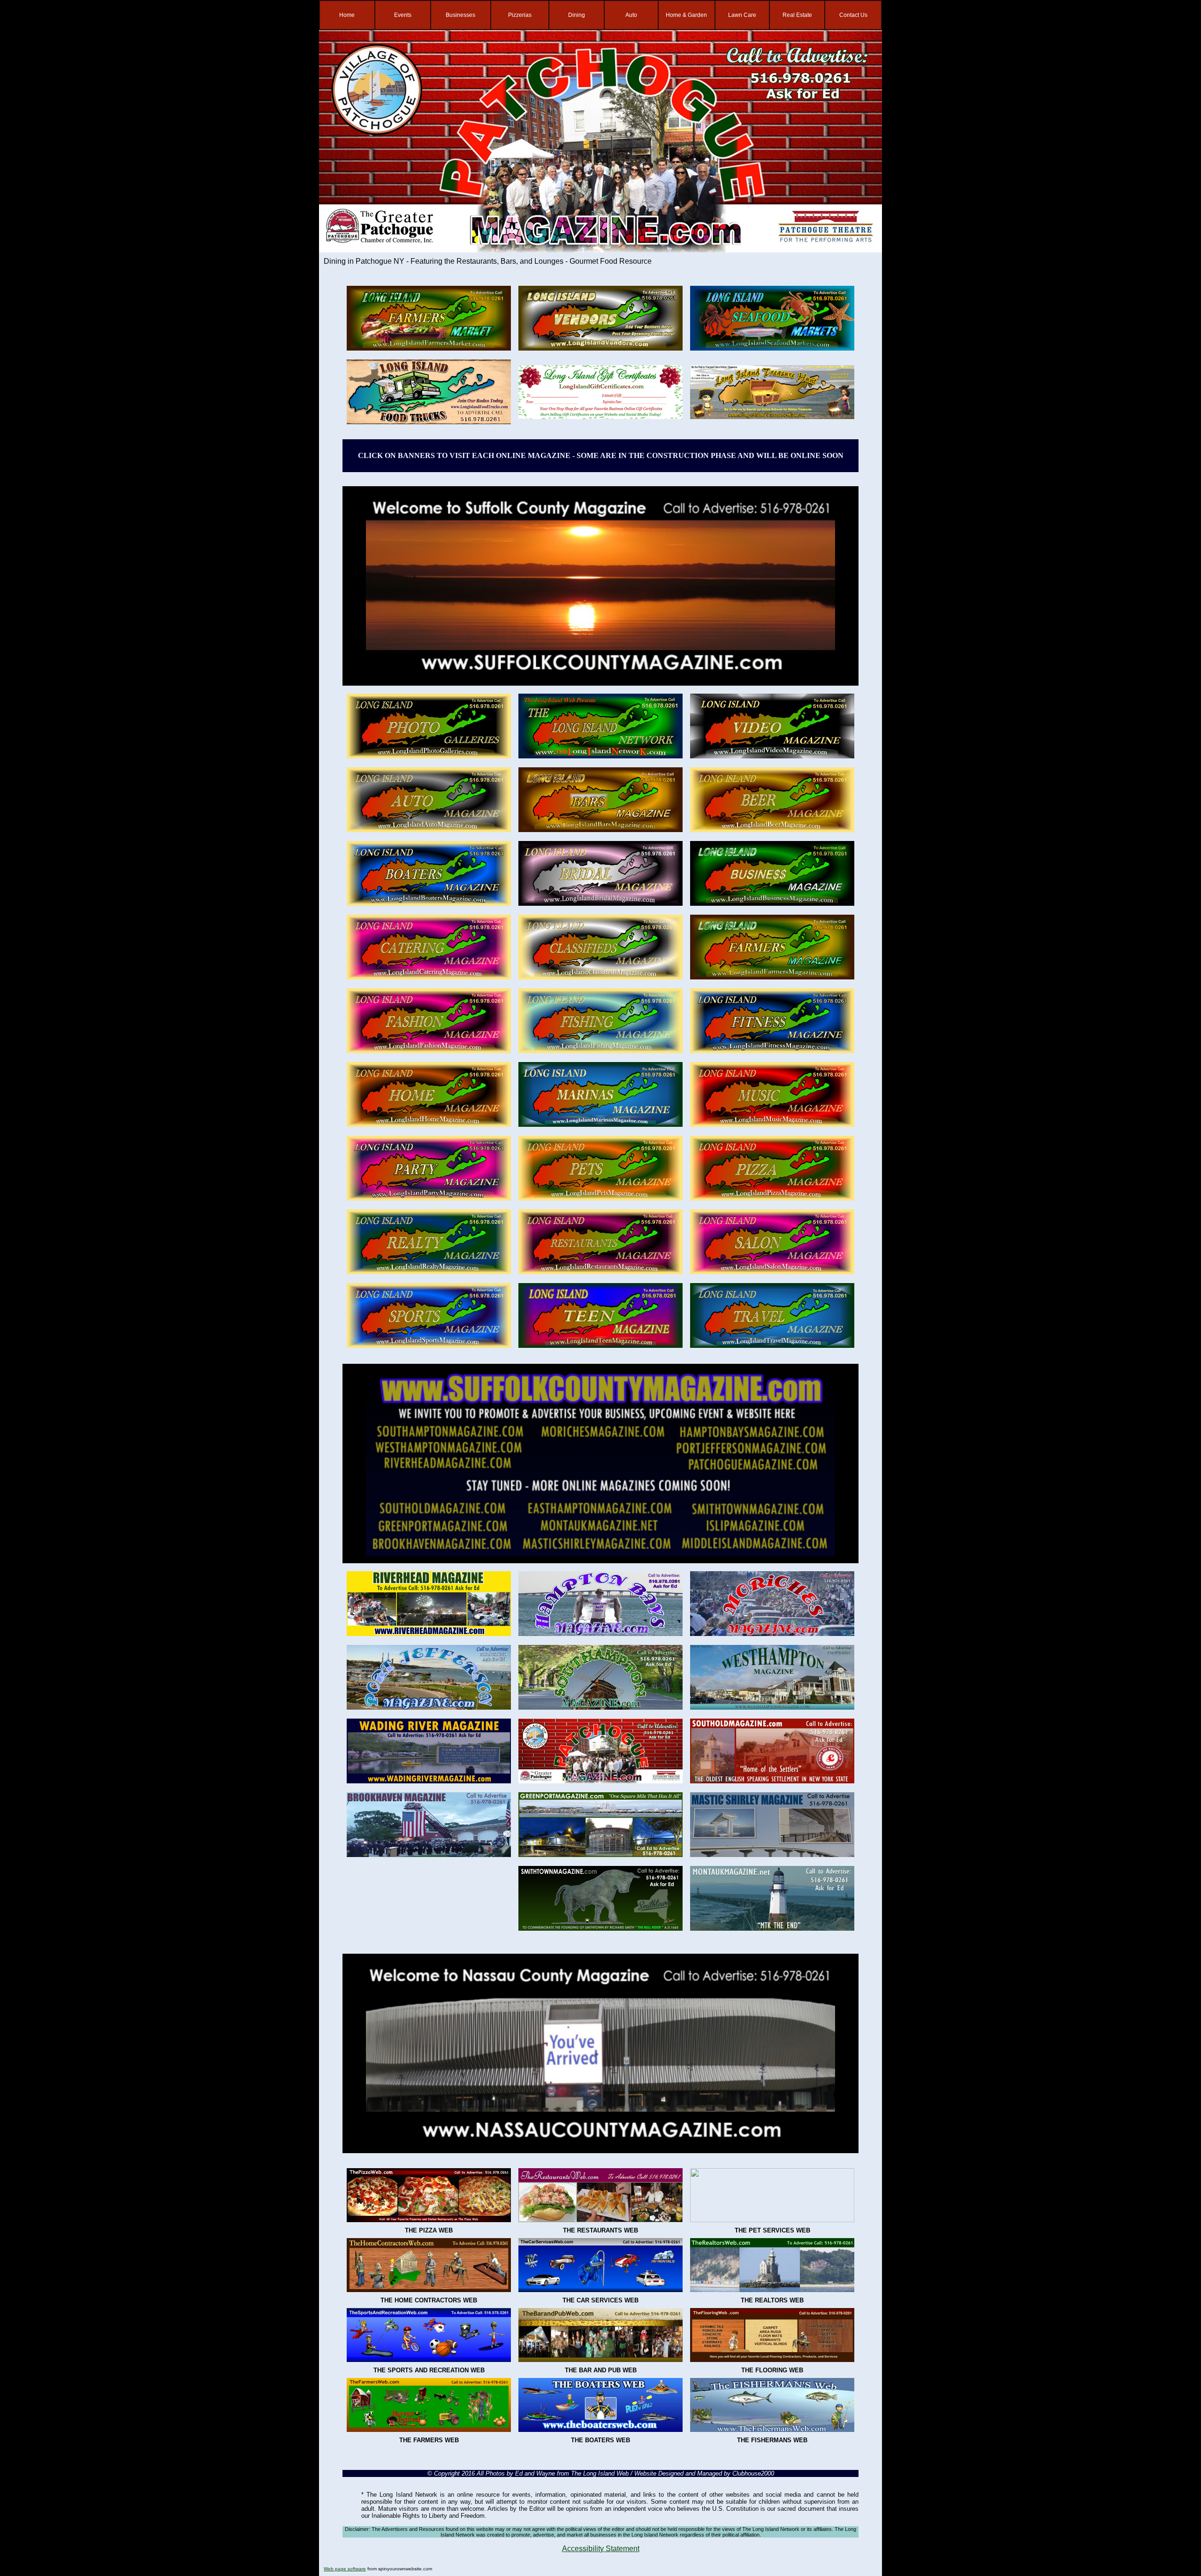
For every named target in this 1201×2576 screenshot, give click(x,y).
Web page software (345, 2569)
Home (347, 15)
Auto (631, 15)
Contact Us (853, 15)
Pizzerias (520, 15)
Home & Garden (686, 15)
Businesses (460, 15)
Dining (577, 15)
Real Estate (797, 15)
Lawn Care (742, 15)
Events (403, 15)
